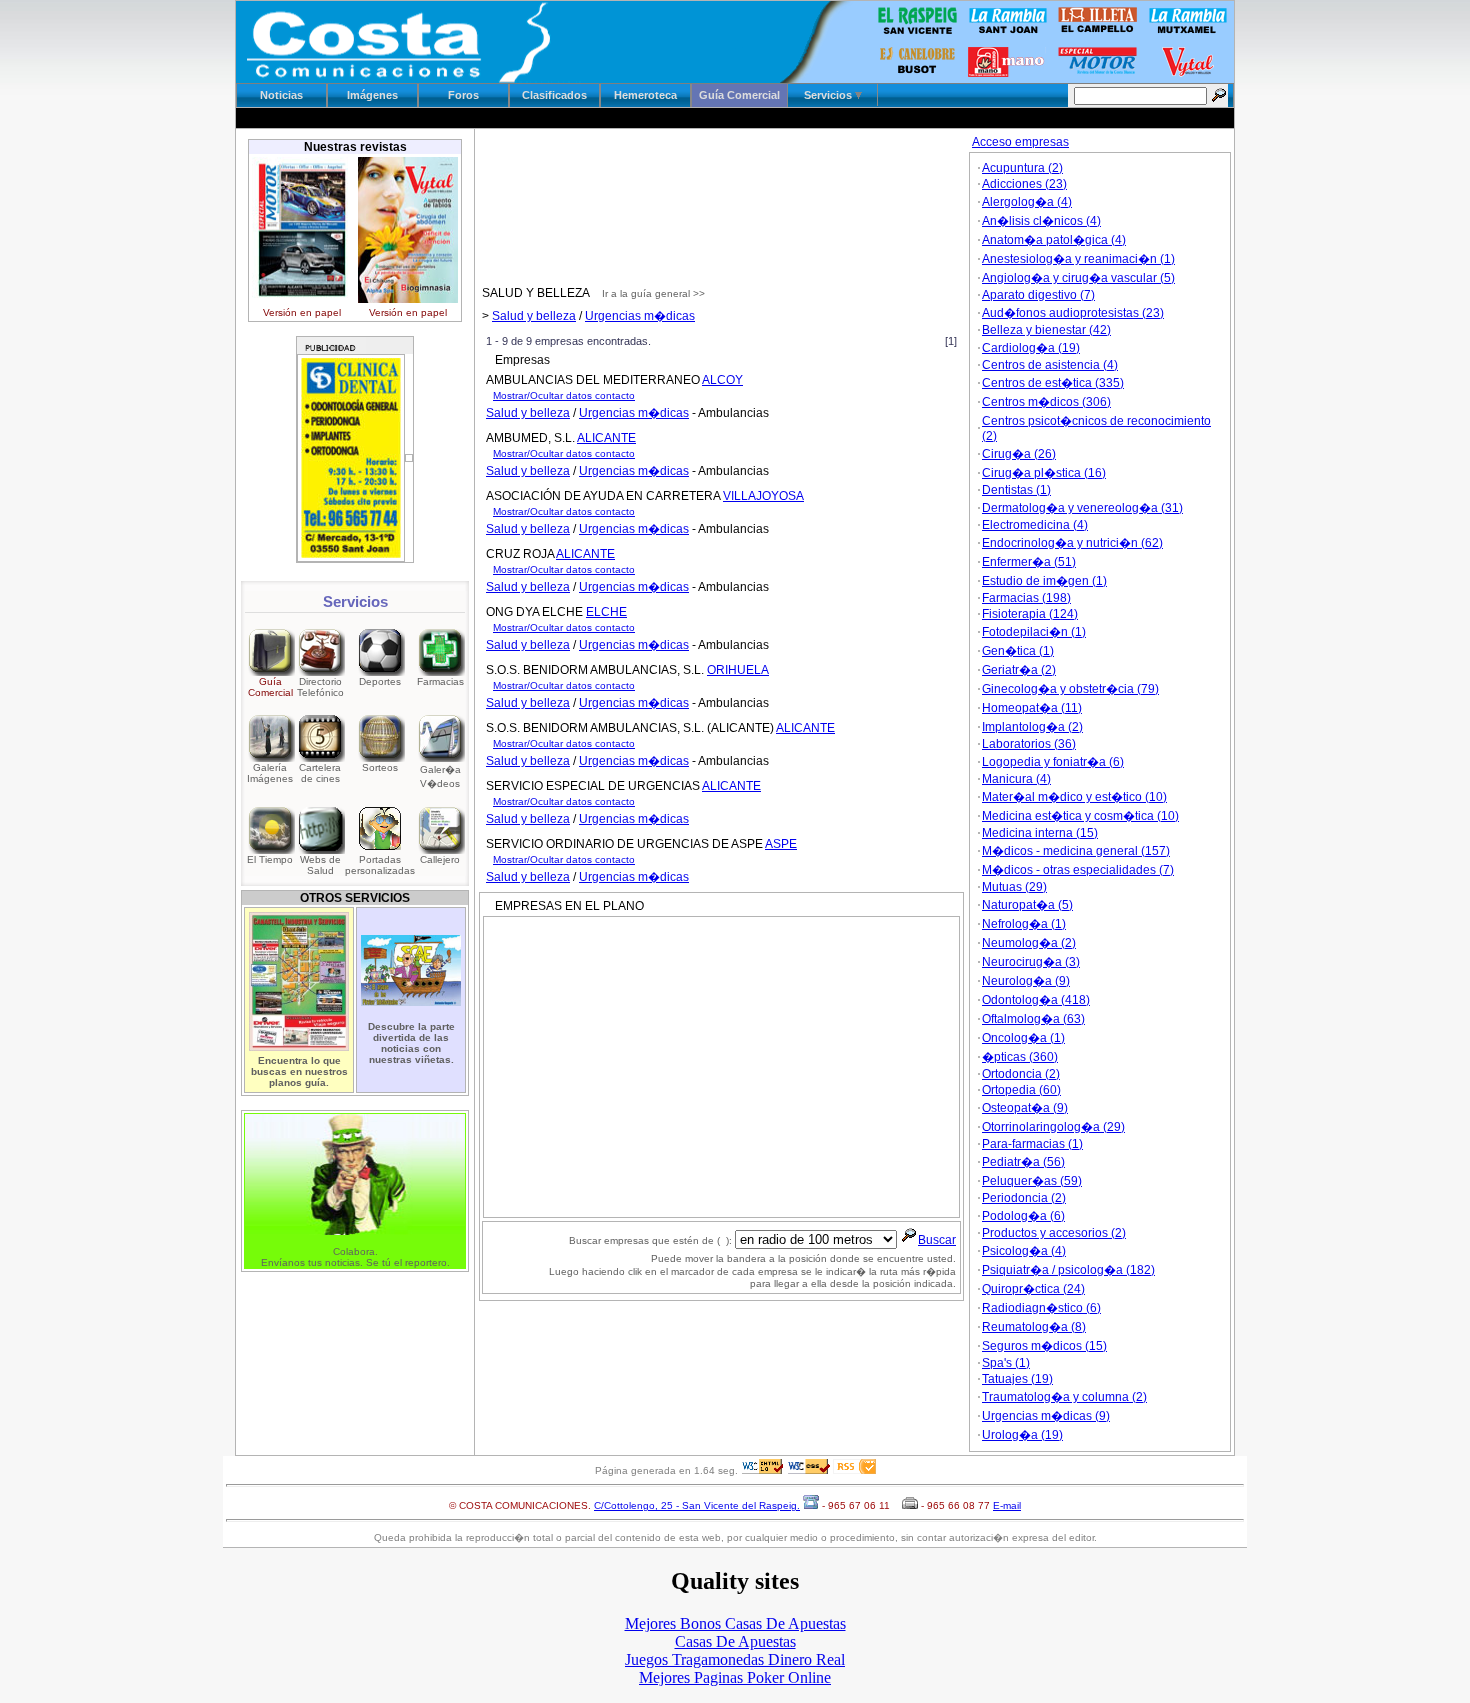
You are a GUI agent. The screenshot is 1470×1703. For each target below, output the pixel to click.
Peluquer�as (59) (1032, 1181)
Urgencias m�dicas (640, 316)
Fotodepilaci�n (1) (1034, 632)
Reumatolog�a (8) (1034, 1327)
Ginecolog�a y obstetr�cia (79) (1070, 689)
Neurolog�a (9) (1026, 981)
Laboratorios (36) (1029, 744)
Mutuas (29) (1014, 887)
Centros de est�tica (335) (1053, 383)
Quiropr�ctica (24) (1033, 1289)
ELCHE (606, 612)
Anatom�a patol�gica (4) (1054, 240)
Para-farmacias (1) (1032, 1144)
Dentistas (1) (1016, 490)
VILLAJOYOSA (763, 496)
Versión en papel (302, 312)
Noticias (281, 95)
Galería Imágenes (270, 773)
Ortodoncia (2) (1021, 1074)
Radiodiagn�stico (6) (1041, 1308)
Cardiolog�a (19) (1031, 348)
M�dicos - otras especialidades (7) (1078, 870)
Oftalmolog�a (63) (1033, 1019)
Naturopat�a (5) (1027, 905)
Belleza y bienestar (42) (1046, 330)
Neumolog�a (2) (1029, 943)
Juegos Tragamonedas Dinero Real (735, 1659)
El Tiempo (270, 859)
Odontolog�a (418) (1036, 1000)
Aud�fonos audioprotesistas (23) (1073, 313)
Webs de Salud (320, 865)
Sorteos (380, 767)
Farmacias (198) (1026, 598)
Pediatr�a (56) (1023, 1162)
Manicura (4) (1016, 779)
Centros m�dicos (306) (1046, 402)
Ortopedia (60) (1021, 1090)
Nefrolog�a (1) (1024, 924)
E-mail (1007, 1505)
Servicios (829, 95)
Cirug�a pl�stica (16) (1044, 473)
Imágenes (372, 95)
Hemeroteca (645, 95)
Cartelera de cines (320, 773)
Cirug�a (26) (1019, 454)
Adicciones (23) (1024, 184)
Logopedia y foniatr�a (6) (1053, 762)
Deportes (380, 681)
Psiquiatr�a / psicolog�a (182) (1068, 1270)
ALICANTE (606, 438)
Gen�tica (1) (1018, 651)
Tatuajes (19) (1017, 1379)
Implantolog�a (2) (1032, 727)
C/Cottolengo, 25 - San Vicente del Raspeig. (697, 1505)
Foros (463, 95)
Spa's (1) (1006, 1363)
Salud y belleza (534, 316)
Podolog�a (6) (1023, 1216)
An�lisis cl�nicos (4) (1041, 221)
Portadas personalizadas (380, 865)
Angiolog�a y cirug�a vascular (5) (1078, 278)
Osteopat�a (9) (1025, 1108)
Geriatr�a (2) (1019, 670)
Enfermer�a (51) (1029, 562)
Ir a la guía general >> (653, 293)
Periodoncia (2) (1024, 1198)
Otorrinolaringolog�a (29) (1053, 1127)
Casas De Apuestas (735, 1641)
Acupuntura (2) (1022, 168)
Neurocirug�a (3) (1031, 962)
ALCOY (722, 380)
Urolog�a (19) (1022, 1435)
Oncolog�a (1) (1023, 1038)
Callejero (440, 859)
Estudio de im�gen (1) (1044, 581)
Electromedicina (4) (1035, 525)
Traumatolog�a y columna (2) (1064, 1397)
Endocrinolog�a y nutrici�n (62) (1072, 543)
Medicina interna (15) (1040, 833)
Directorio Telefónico (320, 687)
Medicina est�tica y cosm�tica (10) (1080, 816)
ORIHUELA (738, 670)
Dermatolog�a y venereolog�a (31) (1082, 508)
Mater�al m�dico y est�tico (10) (1074, 797)
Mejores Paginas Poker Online (735, 1677)
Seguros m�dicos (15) (1044, 1346)
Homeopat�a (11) (1032, 708)
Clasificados (554, 95)
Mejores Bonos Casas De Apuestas (735, 1623)
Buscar (937, 1240)
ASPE (781, 844)
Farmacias (440, 681)
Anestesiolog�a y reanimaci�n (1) (1078, 259)
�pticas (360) (1020, 1057)
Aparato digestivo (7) (1038, 295)
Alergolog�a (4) (1027, 202)
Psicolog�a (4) (1024, 1251)
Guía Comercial (739, 95)
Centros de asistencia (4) (1050, 365)
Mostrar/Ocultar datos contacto (564, 395)
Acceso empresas (1020, 142)
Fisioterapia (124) (1030, 614)
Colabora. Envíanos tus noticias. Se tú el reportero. (355, 1257)
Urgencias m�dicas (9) (1046, 1416)
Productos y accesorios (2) (1054, 1233)
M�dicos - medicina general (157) (1076, 851)
